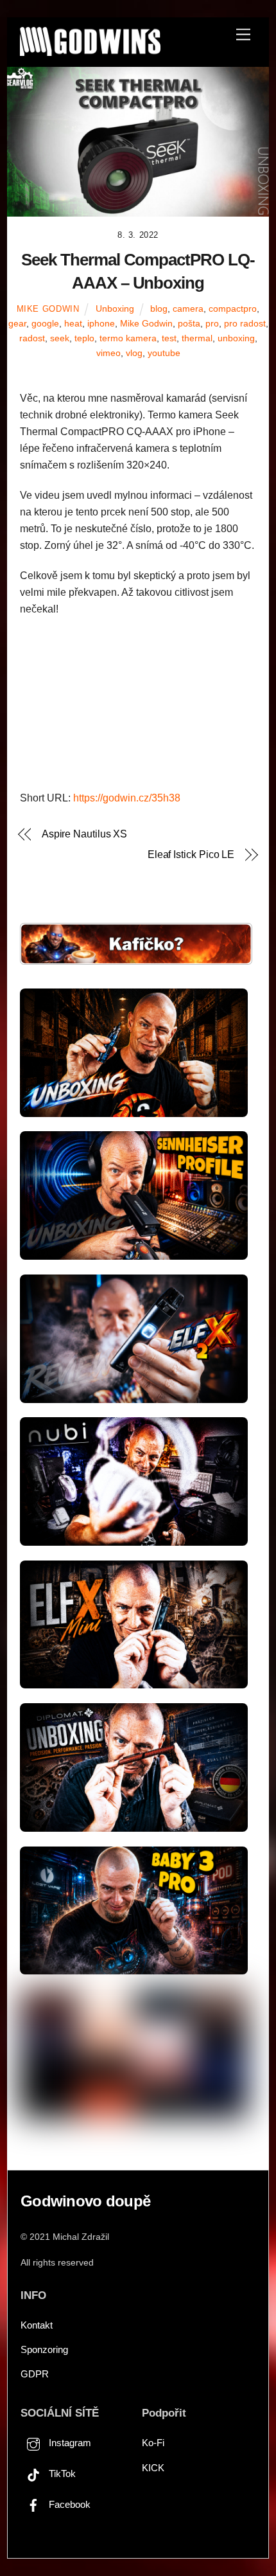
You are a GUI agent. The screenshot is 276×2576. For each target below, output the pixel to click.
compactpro (233, 309)
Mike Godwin (48, 309)
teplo (84, 338)
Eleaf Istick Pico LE (191, 854)
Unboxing (115, 309)
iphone (101, 323)
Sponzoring (44, 2349)
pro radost (245, 323)
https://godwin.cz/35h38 (127, 798)
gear (17, 323)
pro (212, 323)
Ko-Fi (153, 2443)
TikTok (61, 2473)
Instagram (69, 2443)
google (45, 323)
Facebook (68, 2504)
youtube (164, 353)
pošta (189, 323)
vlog (134, 353)
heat (73, 323)
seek (60, 338)
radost (32, 338)
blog (159, 309)
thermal (197, 338)
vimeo (108, 353)
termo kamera (128, 338)
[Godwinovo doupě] (90, 50)
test (169, 338)
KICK (153, 2468)
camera (188, 309)
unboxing (236, 338)
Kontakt (37, 2325)
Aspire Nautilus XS (85, 834)
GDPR (35, 2374)
